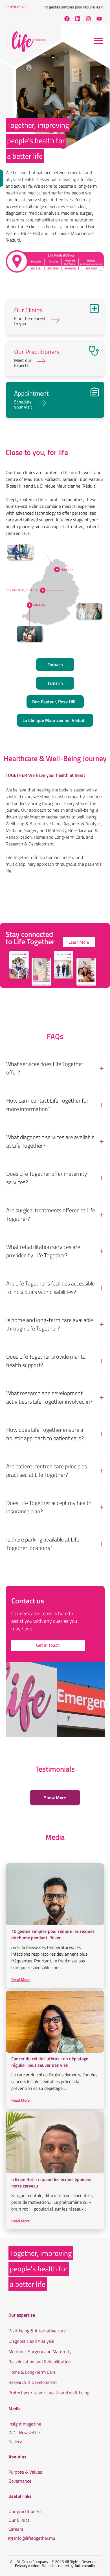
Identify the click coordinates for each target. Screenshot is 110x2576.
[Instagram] (88, 19)
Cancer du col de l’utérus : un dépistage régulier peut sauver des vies (50, 2062)
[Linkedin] (78, 19)
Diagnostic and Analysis (31, 2341)
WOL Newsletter (24, 2433)
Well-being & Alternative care (37, 2331)
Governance (20, 2481)
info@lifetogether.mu (35, 2538)
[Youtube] (99, 19)
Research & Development (33, 2382)
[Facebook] (67, 19)
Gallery (15, 2442)
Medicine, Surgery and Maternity (40, 2352)
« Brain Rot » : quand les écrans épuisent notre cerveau (52, 2183)
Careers (16, 2529)
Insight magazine (25, 2424)
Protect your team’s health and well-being (49, 2393)
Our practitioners (25, 2511)
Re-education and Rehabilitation (40, 2362)
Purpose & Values (25, 2472)
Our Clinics (19, 2520)
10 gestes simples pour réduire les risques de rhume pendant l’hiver (53, 1935)
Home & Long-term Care (32, 2372)
